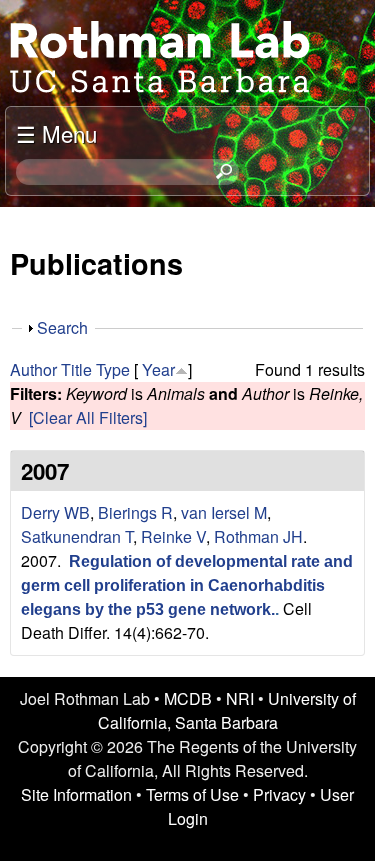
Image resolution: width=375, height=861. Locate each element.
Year (158, 369)
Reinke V (173, 536)
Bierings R (135, 512)
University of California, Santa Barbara (227, 710)
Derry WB (55, 512)
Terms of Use (192, 794)
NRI (240, 698)
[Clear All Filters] (88, 417)
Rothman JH (258, 536)
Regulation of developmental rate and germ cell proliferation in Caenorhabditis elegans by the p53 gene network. (187, 585)
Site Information (76, 794)
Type (113, 369)
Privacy (279, 794)
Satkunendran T (77, 536)
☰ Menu (56, 133)
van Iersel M (224, 512)
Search (62, 327)
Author (33, 369)
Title (76, 369)
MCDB (188, 698)
